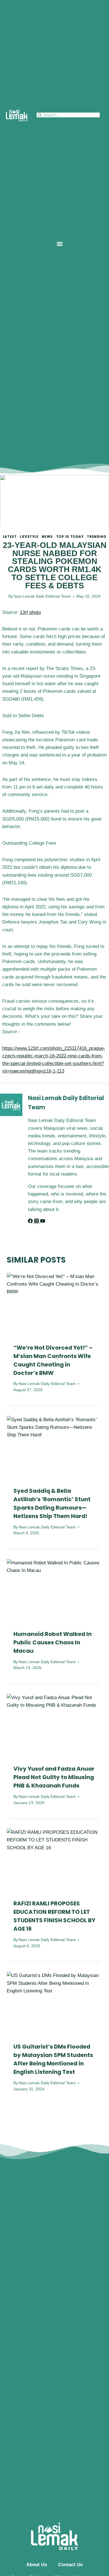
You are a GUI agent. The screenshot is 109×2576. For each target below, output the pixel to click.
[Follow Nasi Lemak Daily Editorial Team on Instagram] (37, 1222)
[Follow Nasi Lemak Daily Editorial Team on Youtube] (43, 1222)
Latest (10, 537)
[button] (60, 244)
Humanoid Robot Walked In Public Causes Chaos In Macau (53, 1642)
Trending (97, 537)
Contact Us (70, 2565)
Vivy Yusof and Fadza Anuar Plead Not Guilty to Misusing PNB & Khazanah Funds (54, 1777)
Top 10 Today (70, 537)
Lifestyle (29, 537)
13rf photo (30, 612)
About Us (37, 2565)
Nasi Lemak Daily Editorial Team (42, 596)
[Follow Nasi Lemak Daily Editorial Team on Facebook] (31, 1222)
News (47, 537)
